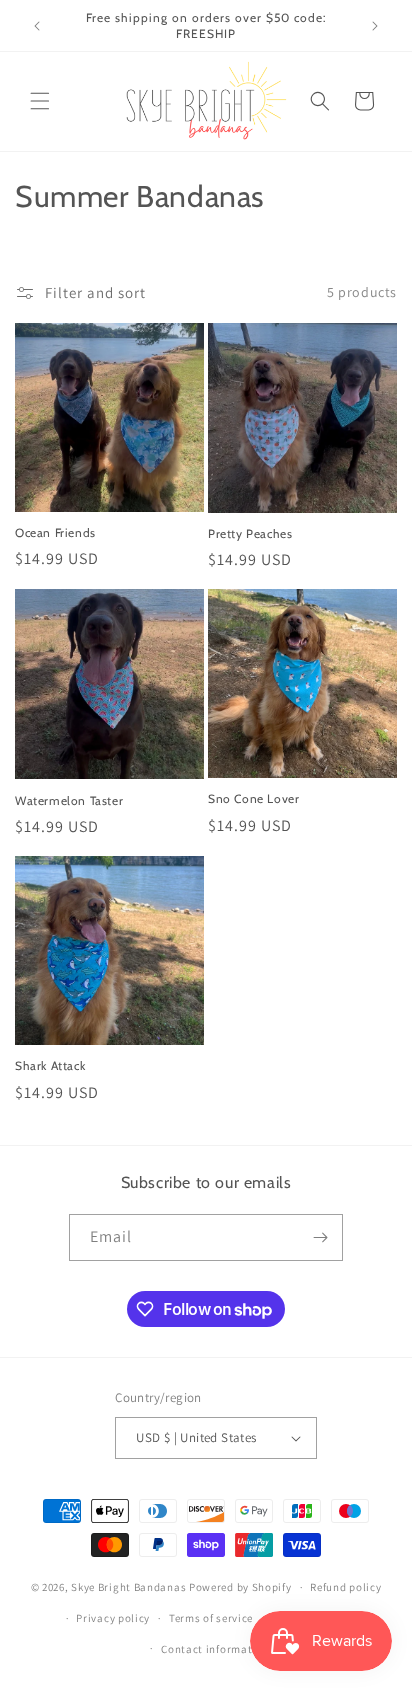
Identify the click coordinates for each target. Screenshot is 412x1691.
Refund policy (345, 1587)
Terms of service (211, 1618)
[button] (40, 101)
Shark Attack (50, 1065)
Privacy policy (113, 1618)
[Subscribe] (320, 1237)
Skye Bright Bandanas (128, 1587)
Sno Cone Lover (253, 798)
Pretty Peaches (250, 533)
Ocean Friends (55, 532)
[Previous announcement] (37, 26)
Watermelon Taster (69, 800)
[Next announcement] (375, 26)
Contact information (215, 1649)
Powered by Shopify (240, 1587)
